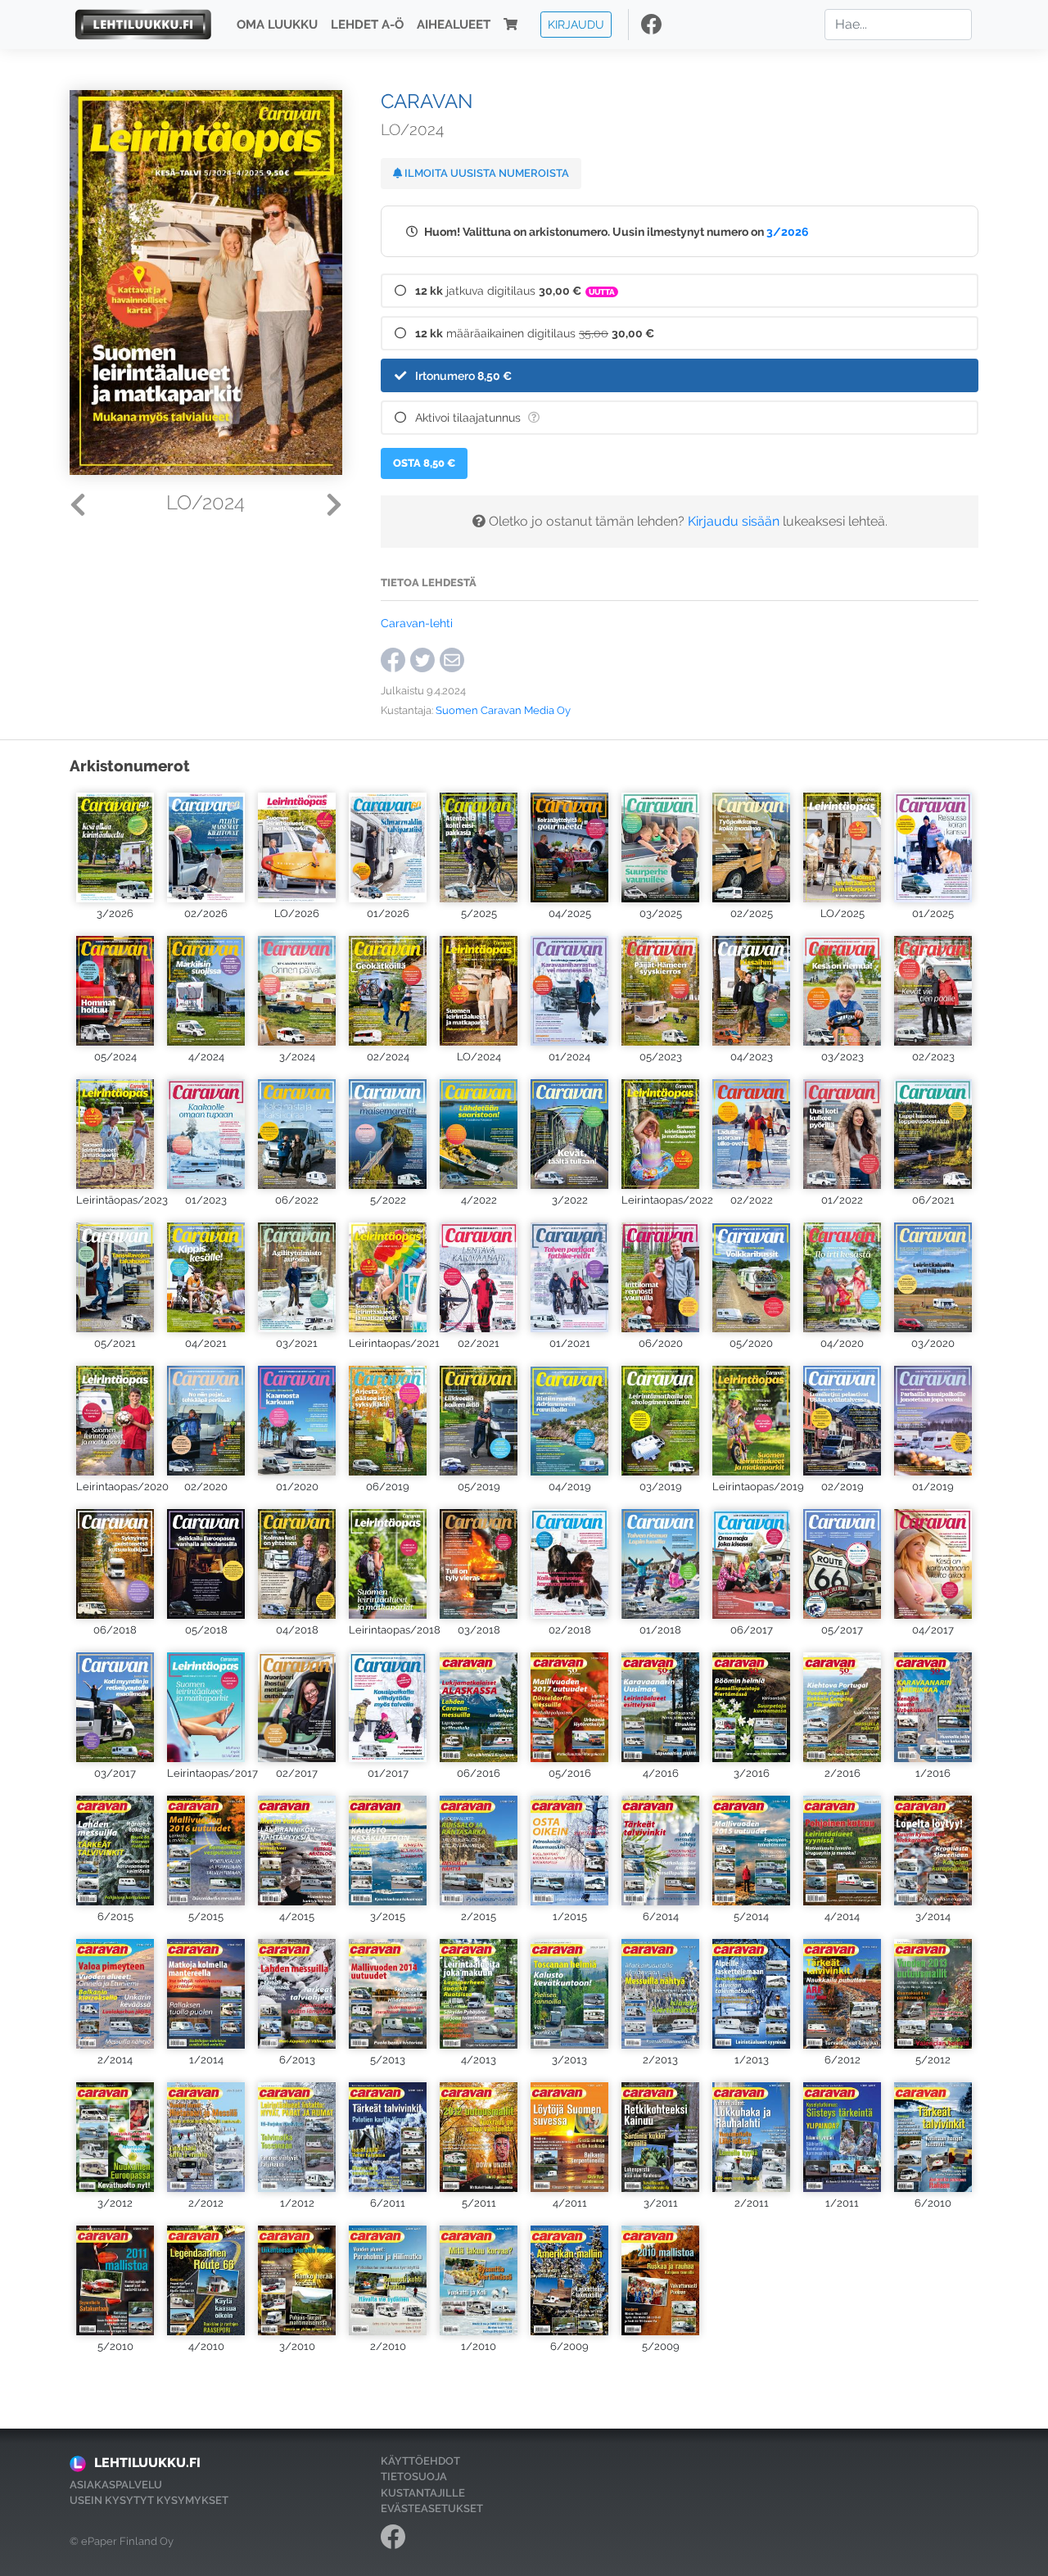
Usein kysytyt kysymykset (149, 2500)
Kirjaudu (576, 24)
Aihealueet (454, 25)
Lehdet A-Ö (367, 25)
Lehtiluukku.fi (147, 2463)
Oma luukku (277, 25)
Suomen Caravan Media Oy (503, 710)
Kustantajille (423, 2493)
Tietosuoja (414, 2477)
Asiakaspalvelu (116, 2485)
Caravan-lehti (417, 623)
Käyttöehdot (420, 2461)
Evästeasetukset (432, 2508)
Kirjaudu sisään (734, 521)
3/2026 (788, 231)
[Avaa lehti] (115, 845)
